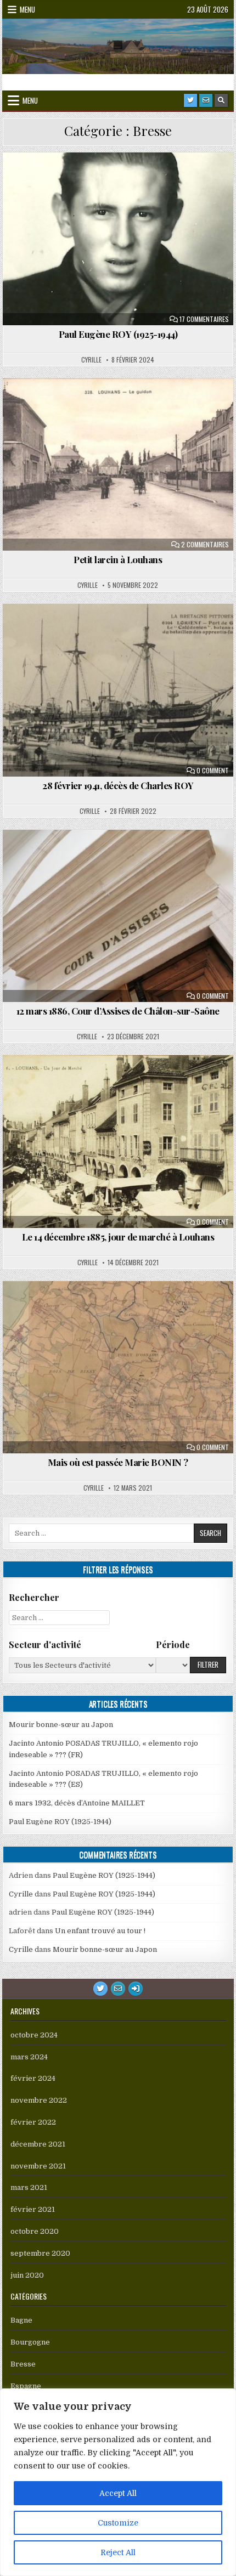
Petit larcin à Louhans (118, 559)
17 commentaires (204, 319)
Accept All (118, 2493)
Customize (118, 2523)
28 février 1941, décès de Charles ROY (118, 785)
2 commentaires (205, 545)
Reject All (118, 2552)
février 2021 (33, 2209)
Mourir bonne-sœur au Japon (61, 1725)
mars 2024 (29, 2057)
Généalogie (170, 179)
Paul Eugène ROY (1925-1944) (118, 334)
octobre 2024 (34, 2035)
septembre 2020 (40, 2253)
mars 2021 (29, 2187)
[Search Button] (221, 100)
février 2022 (33, 2122)
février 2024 (33, 2078)
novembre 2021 (38, 2166)
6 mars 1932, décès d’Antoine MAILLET (77, 1803)
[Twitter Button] (190, 100)
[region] (118, 2482)
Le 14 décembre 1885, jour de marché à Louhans (118, 1237)
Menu (27, 9)
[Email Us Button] (206, 100)
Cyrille (91, 360)
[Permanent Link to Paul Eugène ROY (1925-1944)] (118, 239)
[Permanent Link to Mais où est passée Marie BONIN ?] (118, 1368)
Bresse (124, 179)
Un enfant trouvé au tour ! (100, 1931)
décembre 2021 (38, 2144)
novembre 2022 (39, 2100)
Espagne (26, 2386)
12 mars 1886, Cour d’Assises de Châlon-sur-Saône (118, 1011)
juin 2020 (27, 2275)
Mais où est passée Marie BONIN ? (118, 1462)
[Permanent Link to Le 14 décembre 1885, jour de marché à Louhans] (118, 1142)
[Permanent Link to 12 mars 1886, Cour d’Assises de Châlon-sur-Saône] (118, 916)
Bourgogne (76, 179)
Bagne (76, 630)
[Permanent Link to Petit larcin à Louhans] (118, 465)
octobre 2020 (35, 2231)
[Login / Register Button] (136, 1989)
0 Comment (213, 771)
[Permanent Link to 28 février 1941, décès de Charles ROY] (118, 690)
